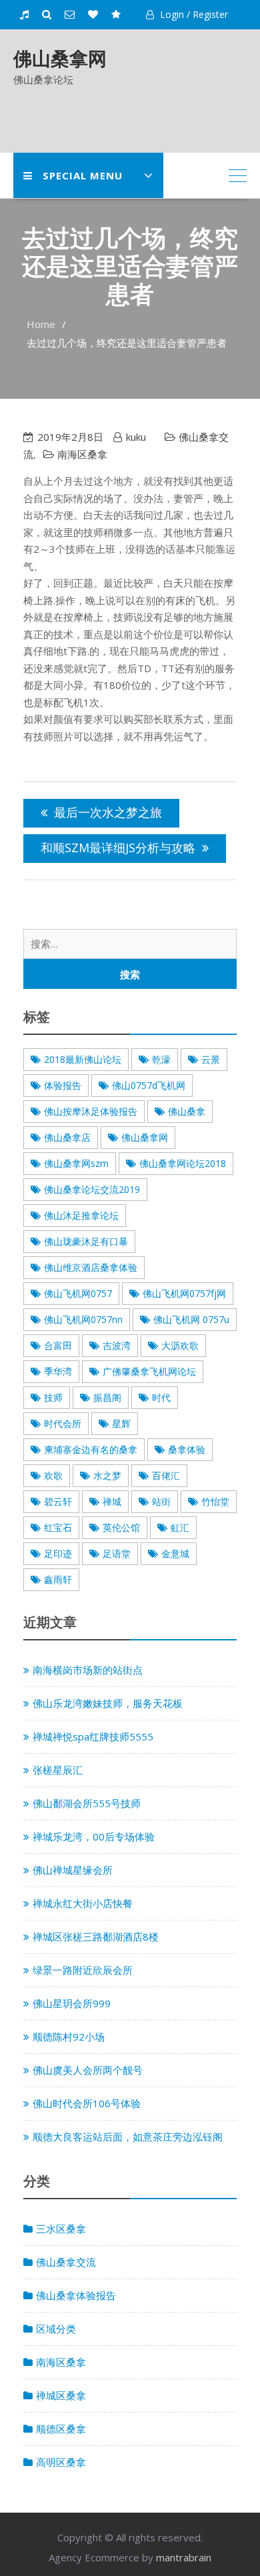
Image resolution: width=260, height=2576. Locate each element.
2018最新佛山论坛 (83, 1059)
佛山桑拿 (187, 1111)
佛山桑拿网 (60, 58)
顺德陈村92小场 (69, 2037)
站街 (161, 1501)
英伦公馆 (121, 1527)
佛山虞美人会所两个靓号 (88, 2070)
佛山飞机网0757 (78, 1293)
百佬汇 (166, 1475)
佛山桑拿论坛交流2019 (92, 1189)
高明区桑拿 (61, 2462)
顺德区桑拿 (61, 2429)
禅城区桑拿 (61, 2395)
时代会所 (63, 1423)
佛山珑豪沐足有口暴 (86, 1241)
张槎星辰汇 (58, 1770)
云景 (211, 1059)
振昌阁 (107, 1397)
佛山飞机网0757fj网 (184, 1293)
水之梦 (107, 1475)
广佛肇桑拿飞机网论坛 (149, 1371)
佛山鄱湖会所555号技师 (87, 1803)
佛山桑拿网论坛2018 (183, 1163)
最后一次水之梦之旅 (108, 812)
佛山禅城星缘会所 (73, 1870)
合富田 (58, 1345)
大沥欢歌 (180, 1345)
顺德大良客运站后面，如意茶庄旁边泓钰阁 (128, 2137)
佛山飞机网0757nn (83, 1319)
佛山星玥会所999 (72, 2003)
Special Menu (83, 175)
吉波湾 (117, 1345)
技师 (53, 1397)
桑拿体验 (187, 1449)
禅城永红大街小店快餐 (83, 1903)
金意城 (175, 1553)
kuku (136, 437)
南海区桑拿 (82, 454)
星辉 (121, 1423)
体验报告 (63, 1085)
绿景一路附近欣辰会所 (83, 1970)
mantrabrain (184, 2557)
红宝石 (58, 1527)
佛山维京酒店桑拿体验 (91, 1267)
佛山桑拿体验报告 (76, 2295)
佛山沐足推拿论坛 (81, 1215)
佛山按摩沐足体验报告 (91, 1111)
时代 (161, 1397)
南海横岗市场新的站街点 (88, 1670)
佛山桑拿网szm (76, 1163)
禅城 (112, 1501)
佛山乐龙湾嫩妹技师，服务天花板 (108, 1703)
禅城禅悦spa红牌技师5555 (93, 1736)
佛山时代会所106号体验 (87, 2103)
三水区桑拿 (61, 2229)
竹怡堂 (215, 1501)
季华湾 (58, 1371)
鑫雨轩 (58, 1579)
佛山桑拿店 (67, 1137)
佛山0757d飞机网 (149, 1085)
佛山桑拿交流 (66, 2262)
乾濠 (161, 1059)
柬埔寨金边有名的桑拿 (91, 1449)
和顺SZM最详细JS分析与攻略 (118, 848)
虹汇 (180, 1527)
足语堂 (117, 1553)
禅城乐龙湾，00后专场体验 (94, 1836)
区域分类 (56, 2329)
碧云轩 (58, 1501)
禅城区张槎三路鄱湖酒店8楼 (96, 1937)
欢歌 (53, 1475)
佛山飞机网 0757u (191, 1319)
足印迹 (58, 1553)
